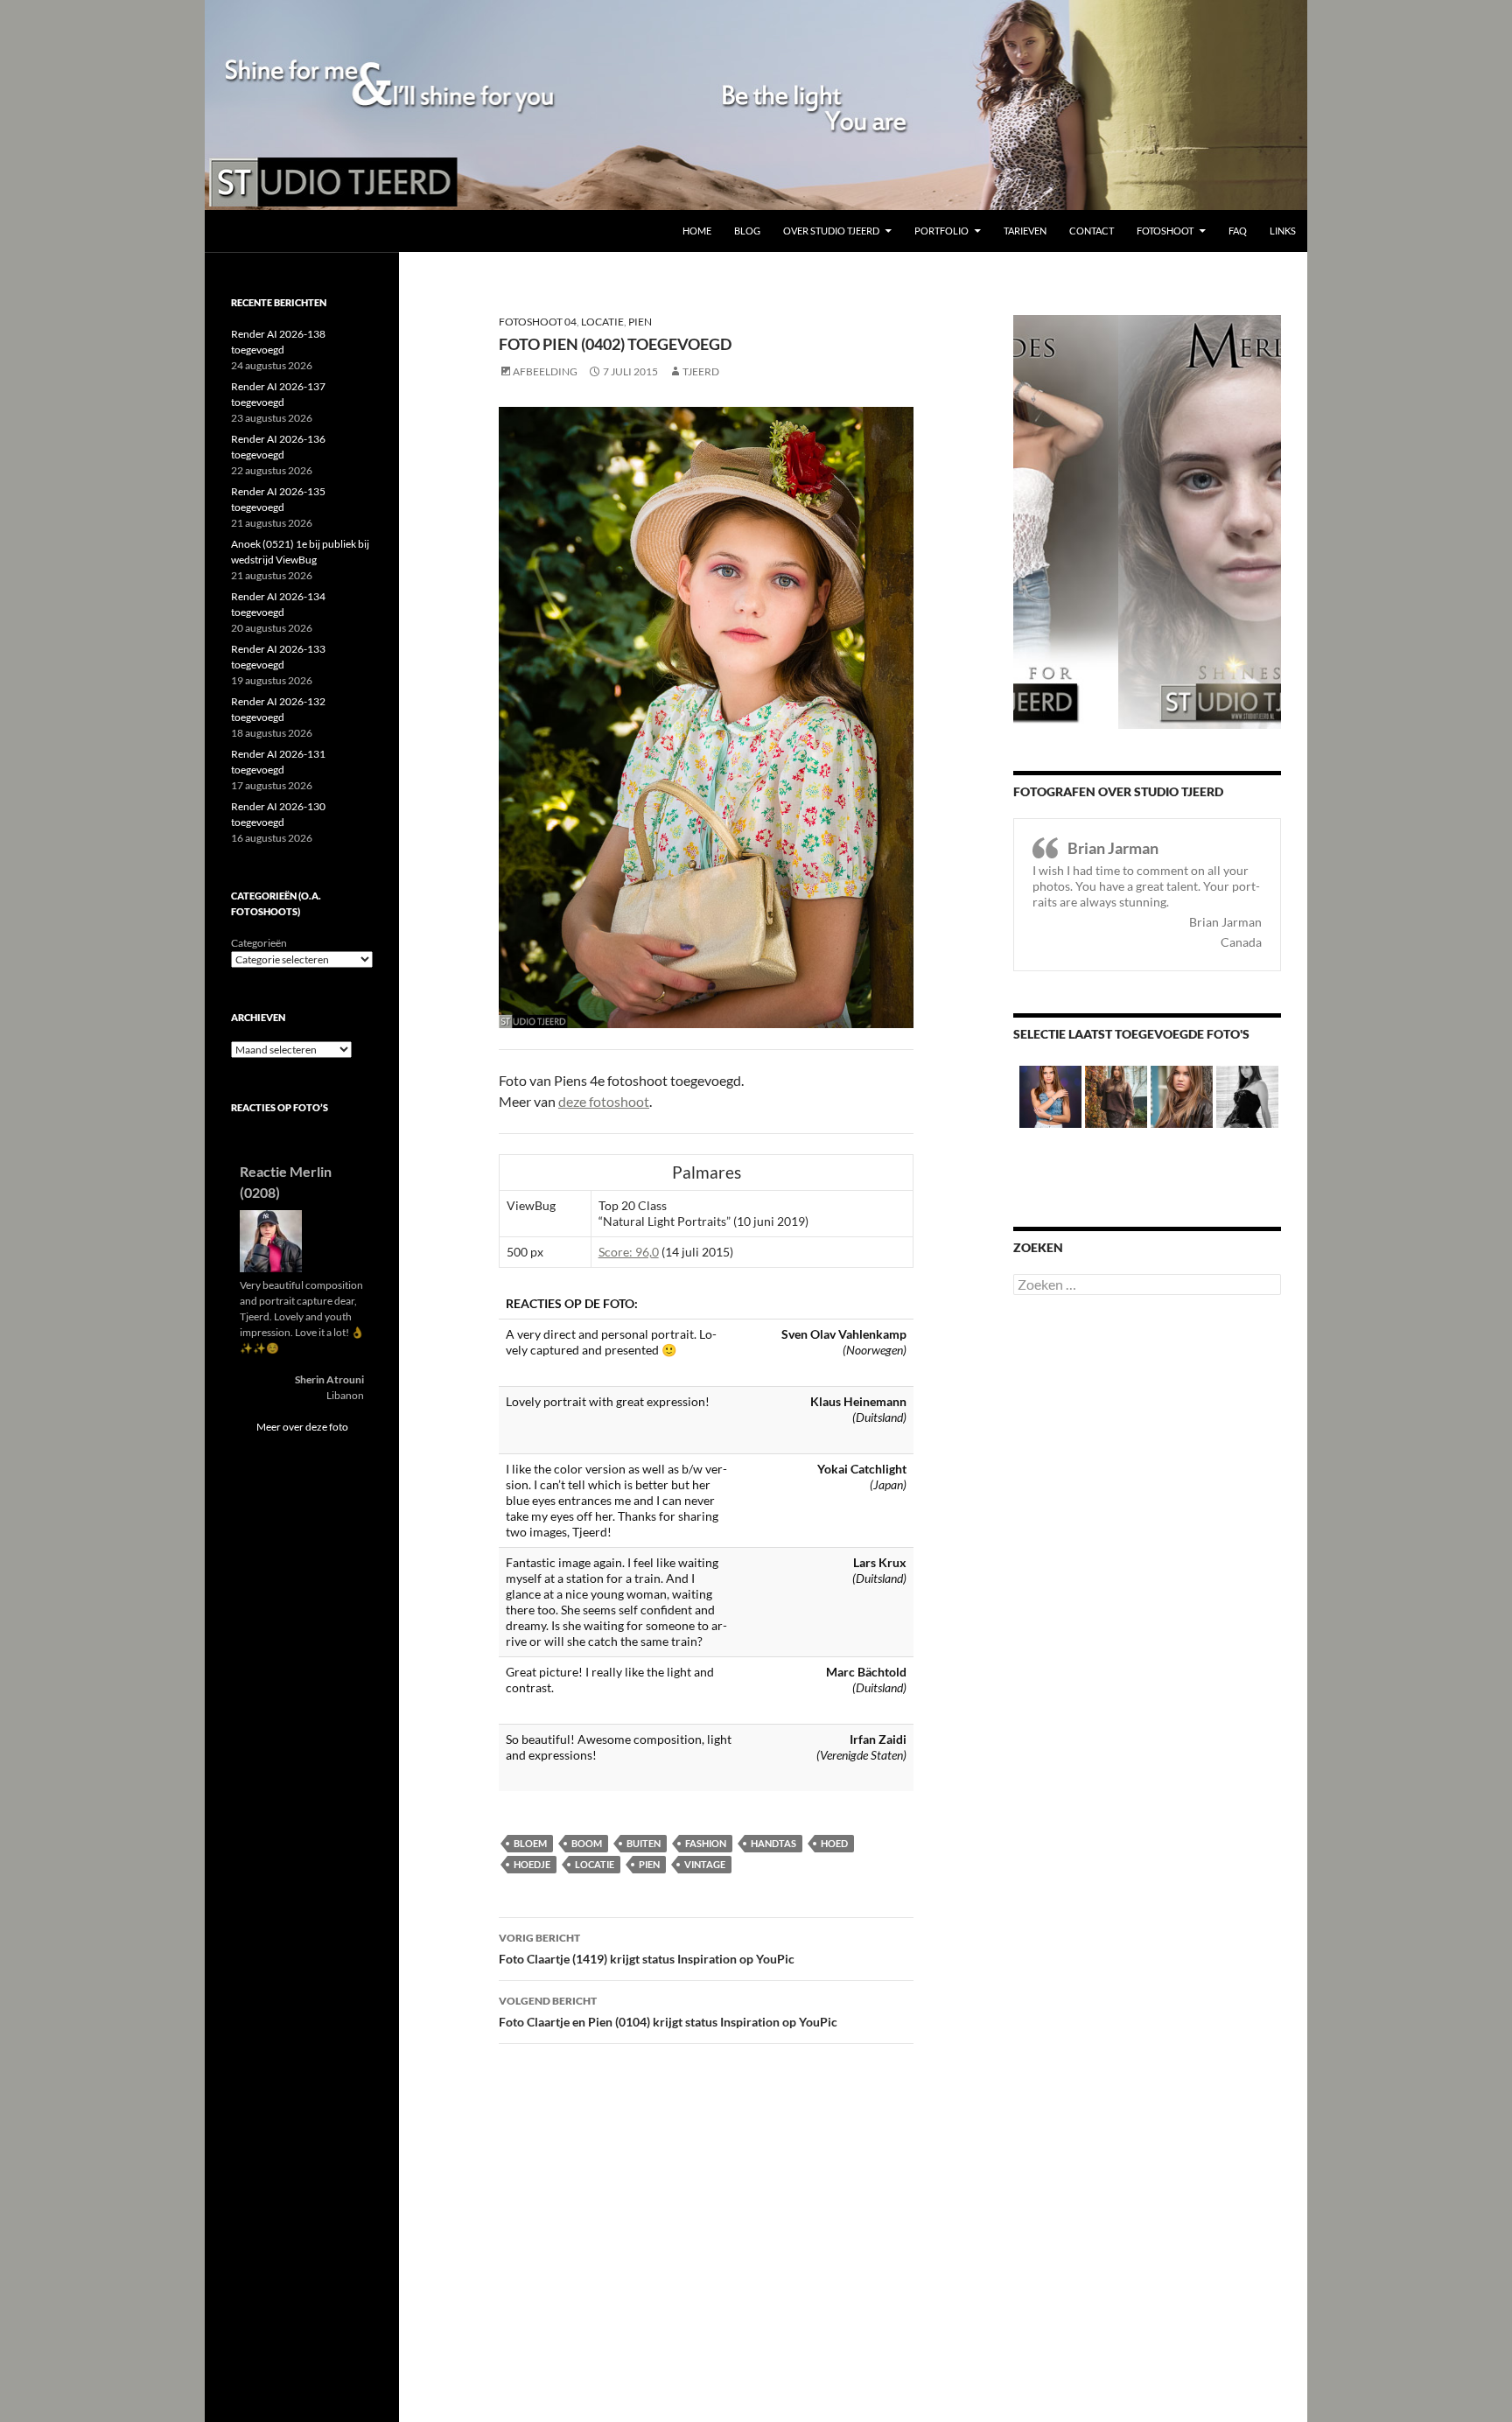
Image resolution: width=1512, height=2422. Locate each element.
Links (1283, 231)
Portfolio (941, 231)
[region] (756, 105)
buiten (644, 1843)
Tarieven (1025, 231)
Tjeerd (701, 371)
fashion (706, 1843)
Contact (1092, 231)
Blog (747, 231)
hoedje (532, 1864)
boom (587, 1843)
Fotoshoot (1165, 231)
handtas (773, 1843)
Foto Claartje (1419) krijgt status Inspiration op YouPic (647, 1949)
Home (697, 231)
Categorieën (259, 943)
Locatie (602, 322)
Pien (640, 322)
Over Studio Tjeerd (831, 231)
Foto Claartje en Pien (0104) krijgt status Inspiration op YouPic (668, 2012)
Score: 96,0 (629, 1252)
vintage (705, 1864)
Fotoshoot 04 (538, 322)
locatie (595, 1864)
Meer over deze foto (302, 1427)
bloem (530, 1843)
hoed (834, 1843)
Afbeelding (545, 371)
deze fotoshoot (604, 1101)
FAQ (1238, 231)
